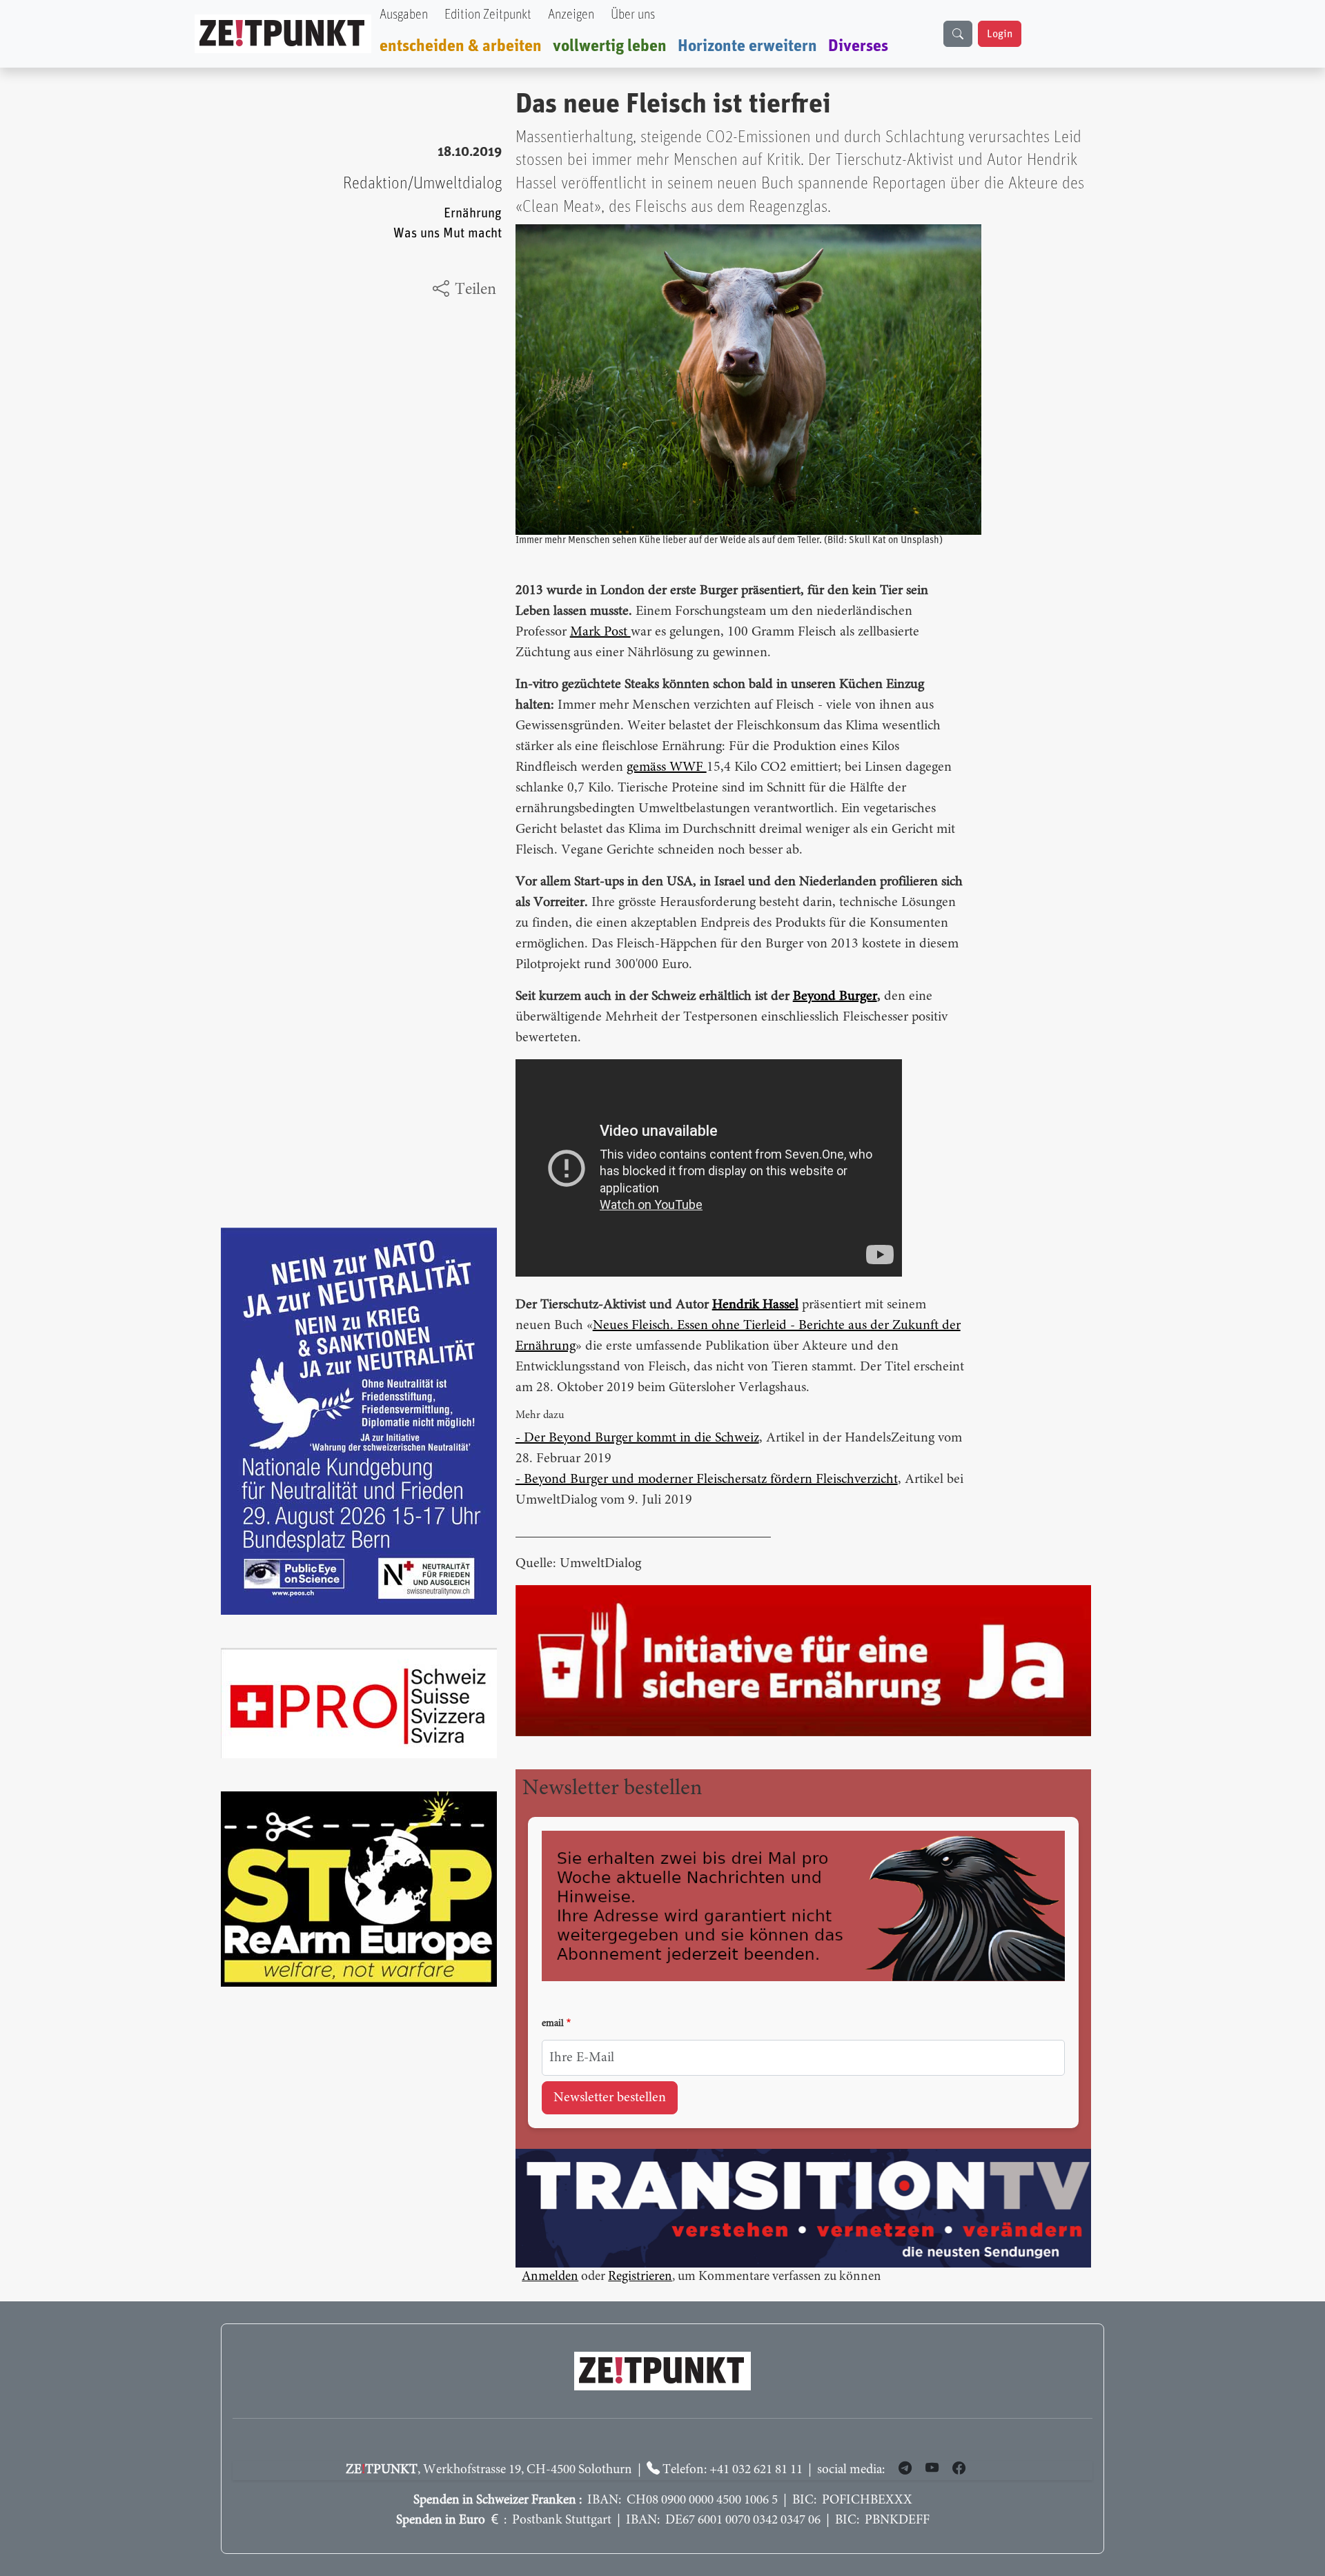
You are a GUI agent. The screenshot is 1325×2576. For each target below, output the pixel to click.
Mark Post (600, 632)
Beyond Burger (835, 996)
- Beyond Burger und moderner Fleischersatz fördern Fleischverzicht (707, 1479)
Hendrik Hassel (755, 1305)
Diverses (858, 46)
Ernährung (473, 214)
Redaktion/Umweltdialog (422, 184)
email (553, 2024)
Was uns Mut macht (448, 234)
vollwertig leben (610, 46)
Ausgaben (404, 15)
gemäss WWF (667, 767)
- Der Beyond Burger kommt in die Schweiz (637, 1438)
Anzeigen (571, 15)
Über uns (633, 15)
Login (1000, 34)
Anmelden (550, 2277)
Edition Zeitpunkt (488, 15)
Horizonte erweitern (747, 46)
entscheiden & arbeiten (461, 46)
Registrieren (640, 2277)
